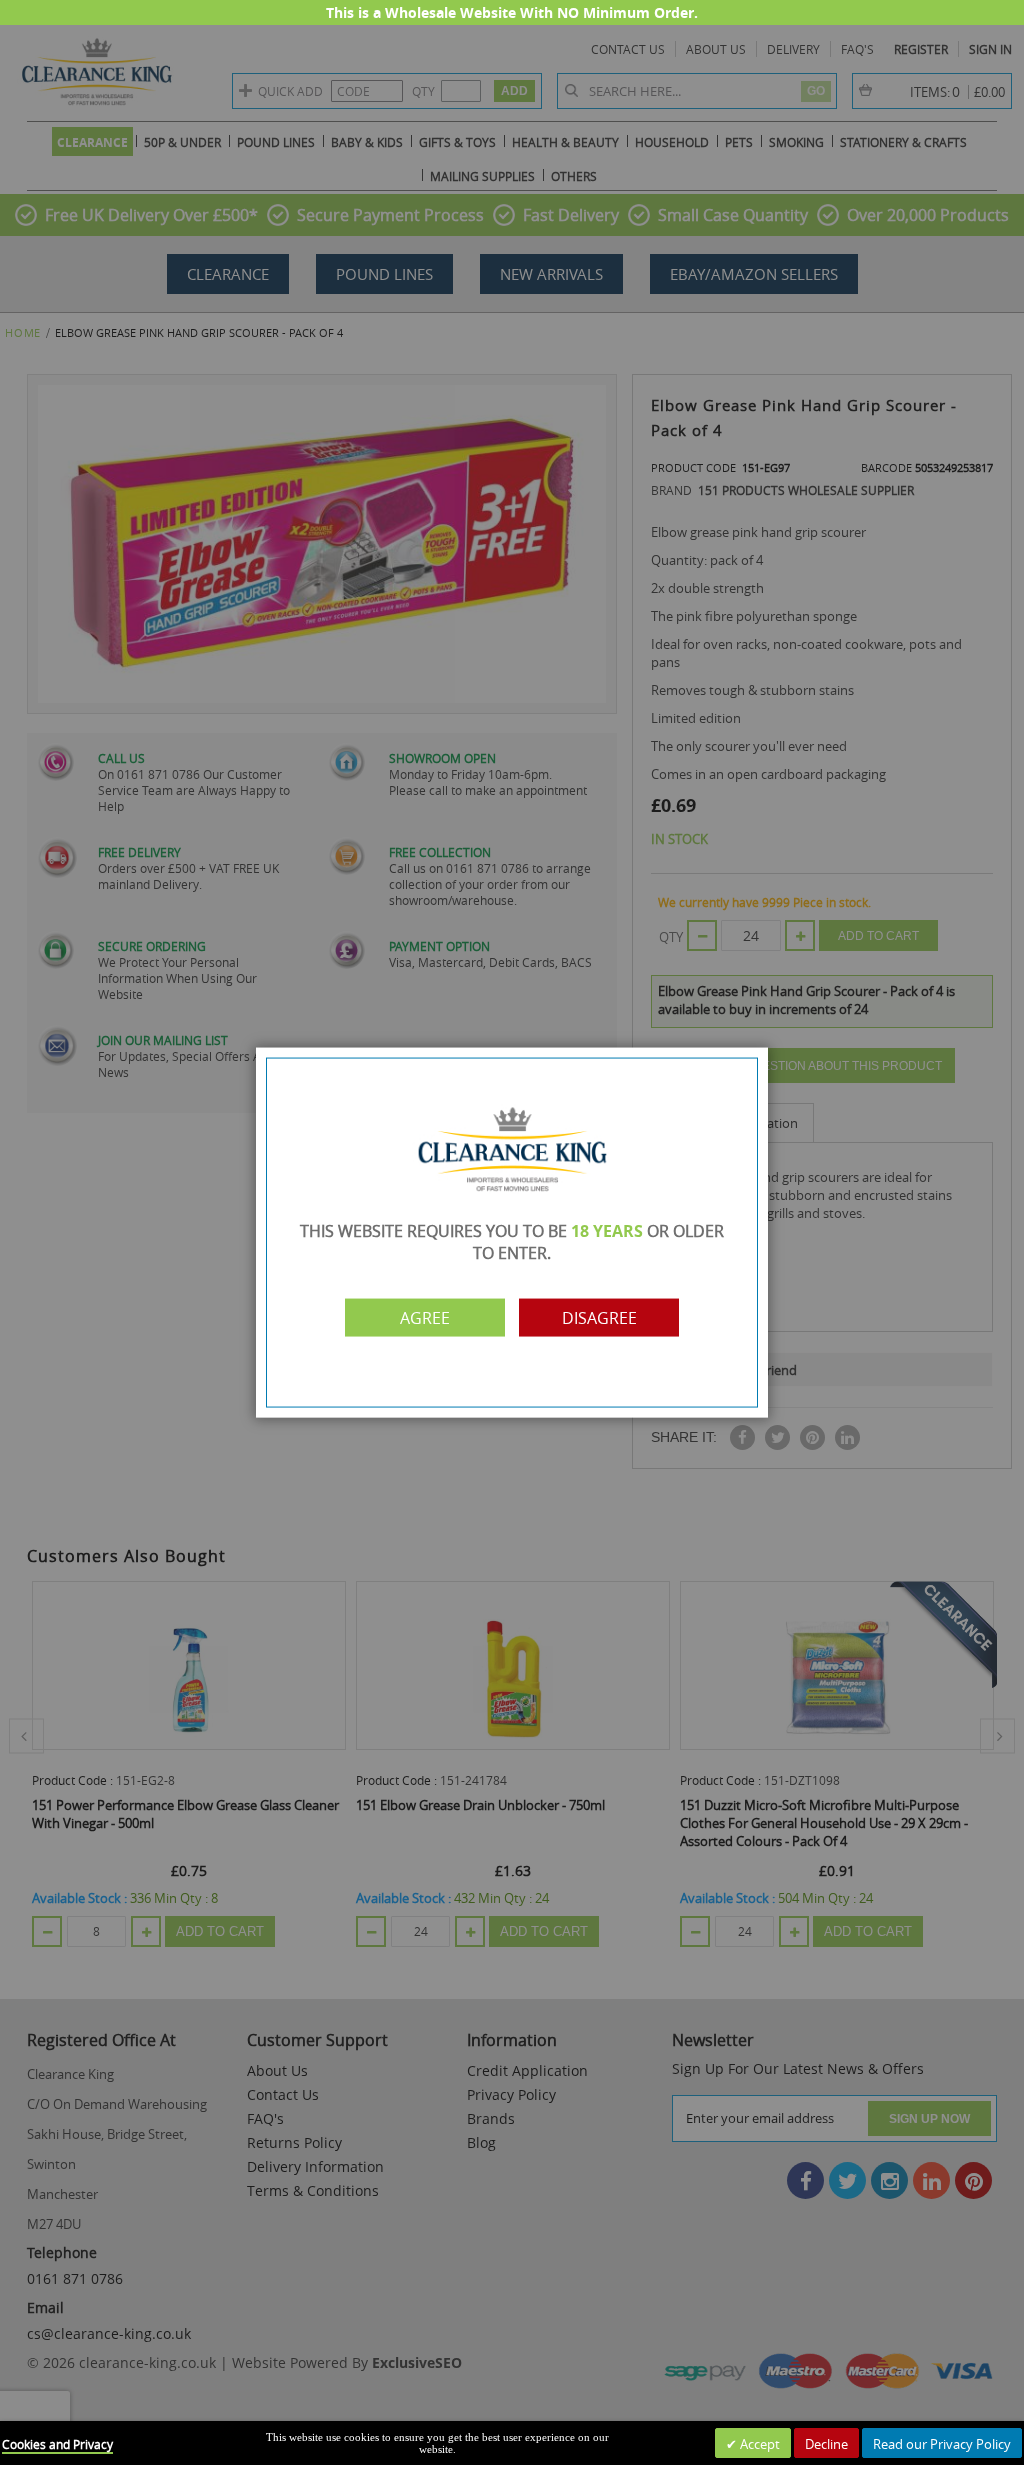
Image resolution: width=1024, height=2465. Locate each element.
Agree (425, 1317)
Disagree (599, 1317)
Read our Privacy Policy (942, 2444)
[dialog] (512, 1232)
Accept (758, 2444)
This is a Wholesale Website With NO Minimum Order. (512, 12)
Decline (826, 2444)
